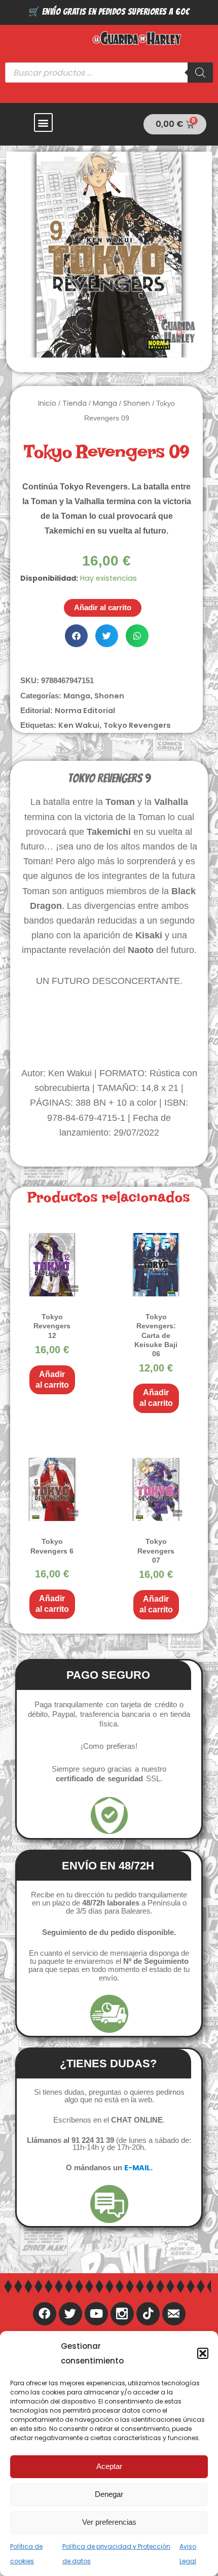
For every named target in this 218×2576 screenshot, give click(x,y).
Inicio (47, 403)
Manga (105, 403)
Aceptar (109, 2466)
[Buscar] (200, 73)
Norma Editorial (85, 711)
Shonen (137, 403)
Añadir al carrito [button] (52, 1380)
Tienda (75, 403)
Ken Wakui (79, 725)
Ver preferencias (109, 2522)
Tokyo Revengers (137, 725)
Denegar (109, 2494)
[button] (203, 2353)
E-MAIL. (138, 2168)
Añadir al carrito (103, 608)
